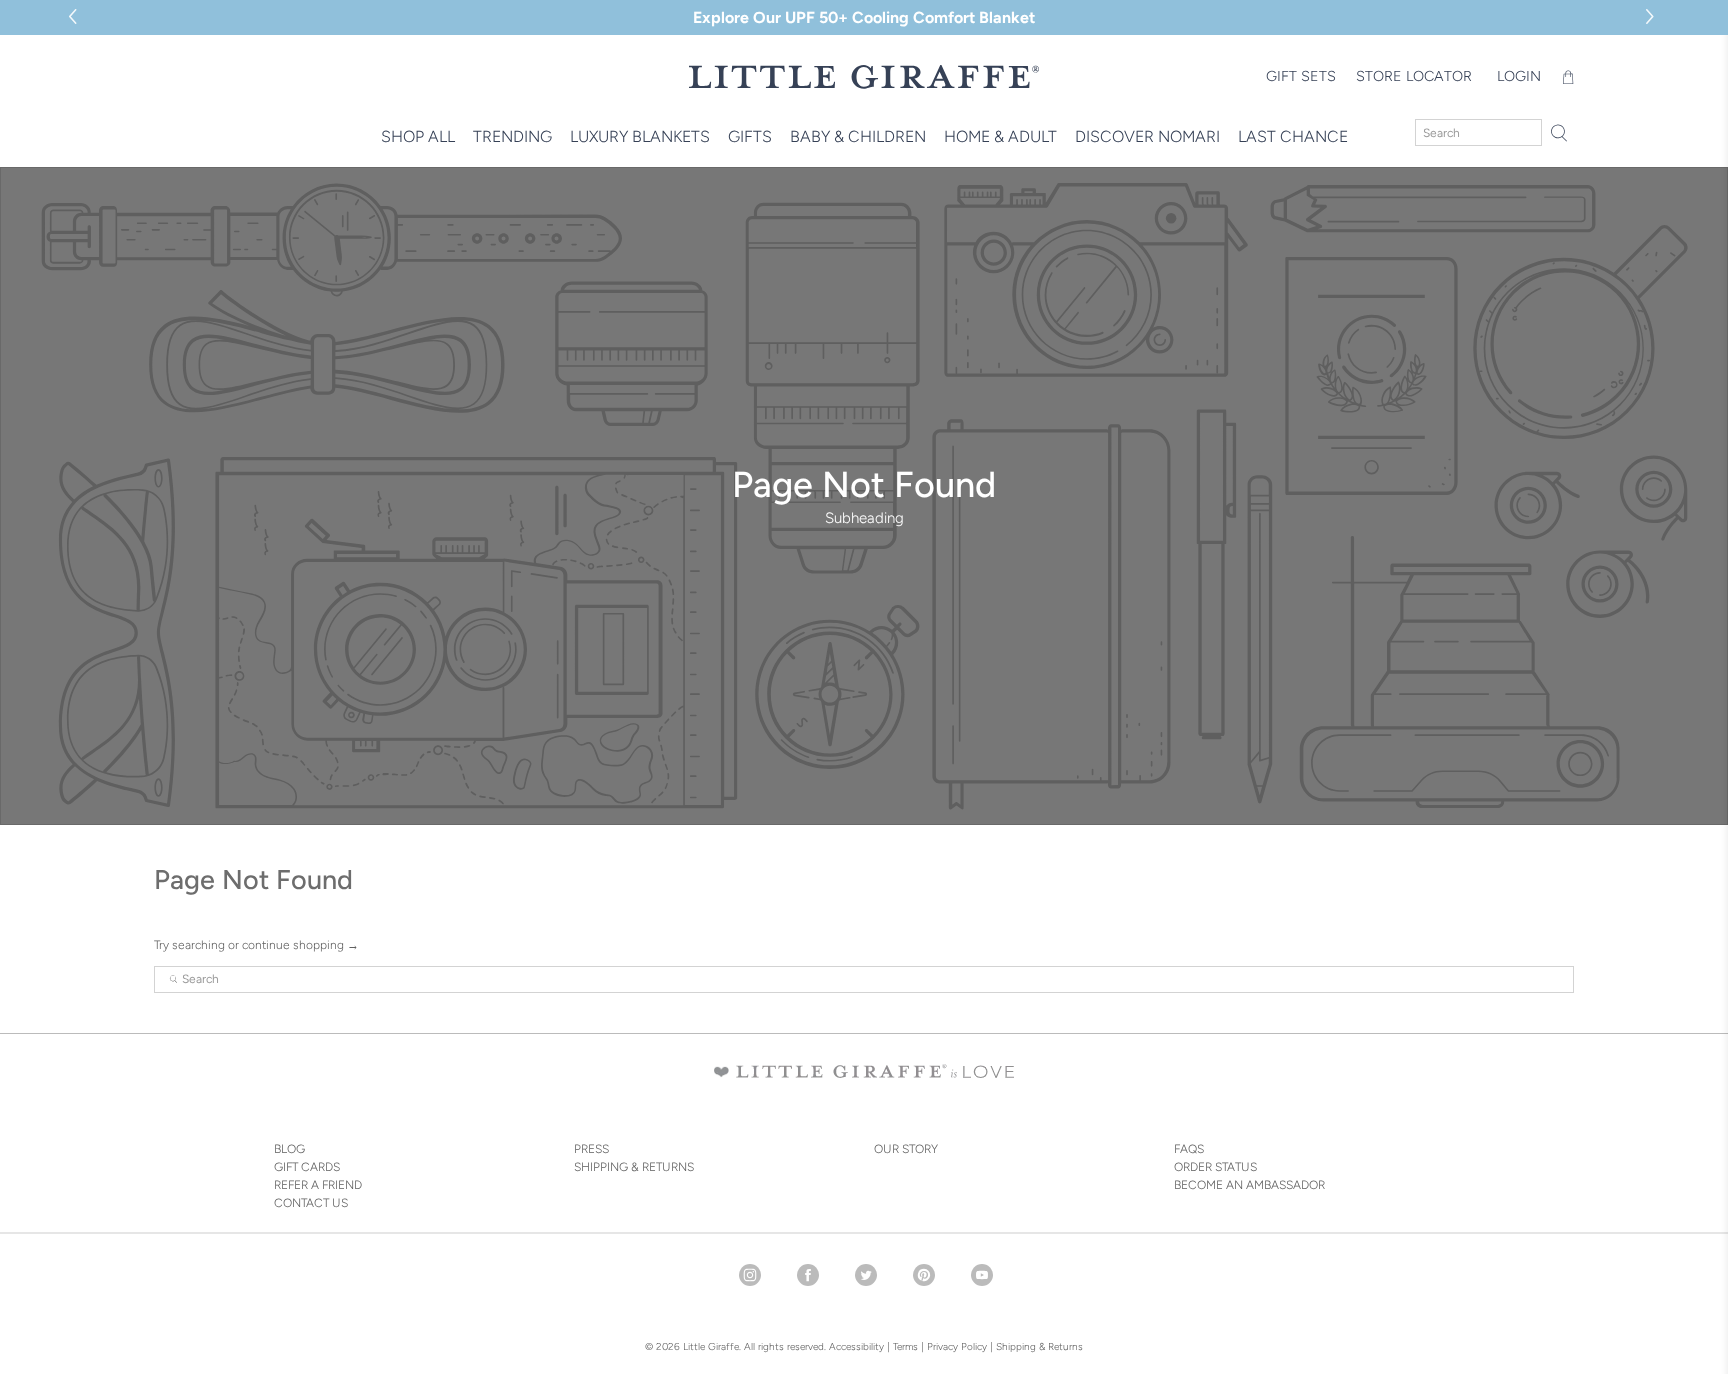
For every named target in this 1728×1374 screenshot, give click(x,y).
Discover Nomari (1147, 136)
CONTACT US (311, 1203)
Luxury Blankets (640, 136)
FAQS (1189, 1149)
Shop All (418, 136)
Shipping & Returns (1039, 1346)
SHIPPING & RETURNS (634, 1167)
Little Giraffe (711, 1346)
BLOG (289, 1149)
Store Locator (1414, 76)
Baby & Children (858, 136)
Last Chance (1293, 136)
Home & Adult (1000, 136)
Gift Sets (1301, 76)
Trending (512, 136)
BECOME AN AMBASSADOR (1249, 1185)
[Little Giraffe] (864, 76)
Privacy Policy (955, 1346)
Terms (905, 1346)
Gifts (750, 136)
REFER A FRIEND (318, 1185)
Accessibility (856, 1346)
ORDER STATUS (1215, 1167)
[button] (1652, 17)
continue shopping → (300, 945)
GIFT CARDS (307, 1167)
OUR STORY (906, 1149)
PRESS (591, 1149)
